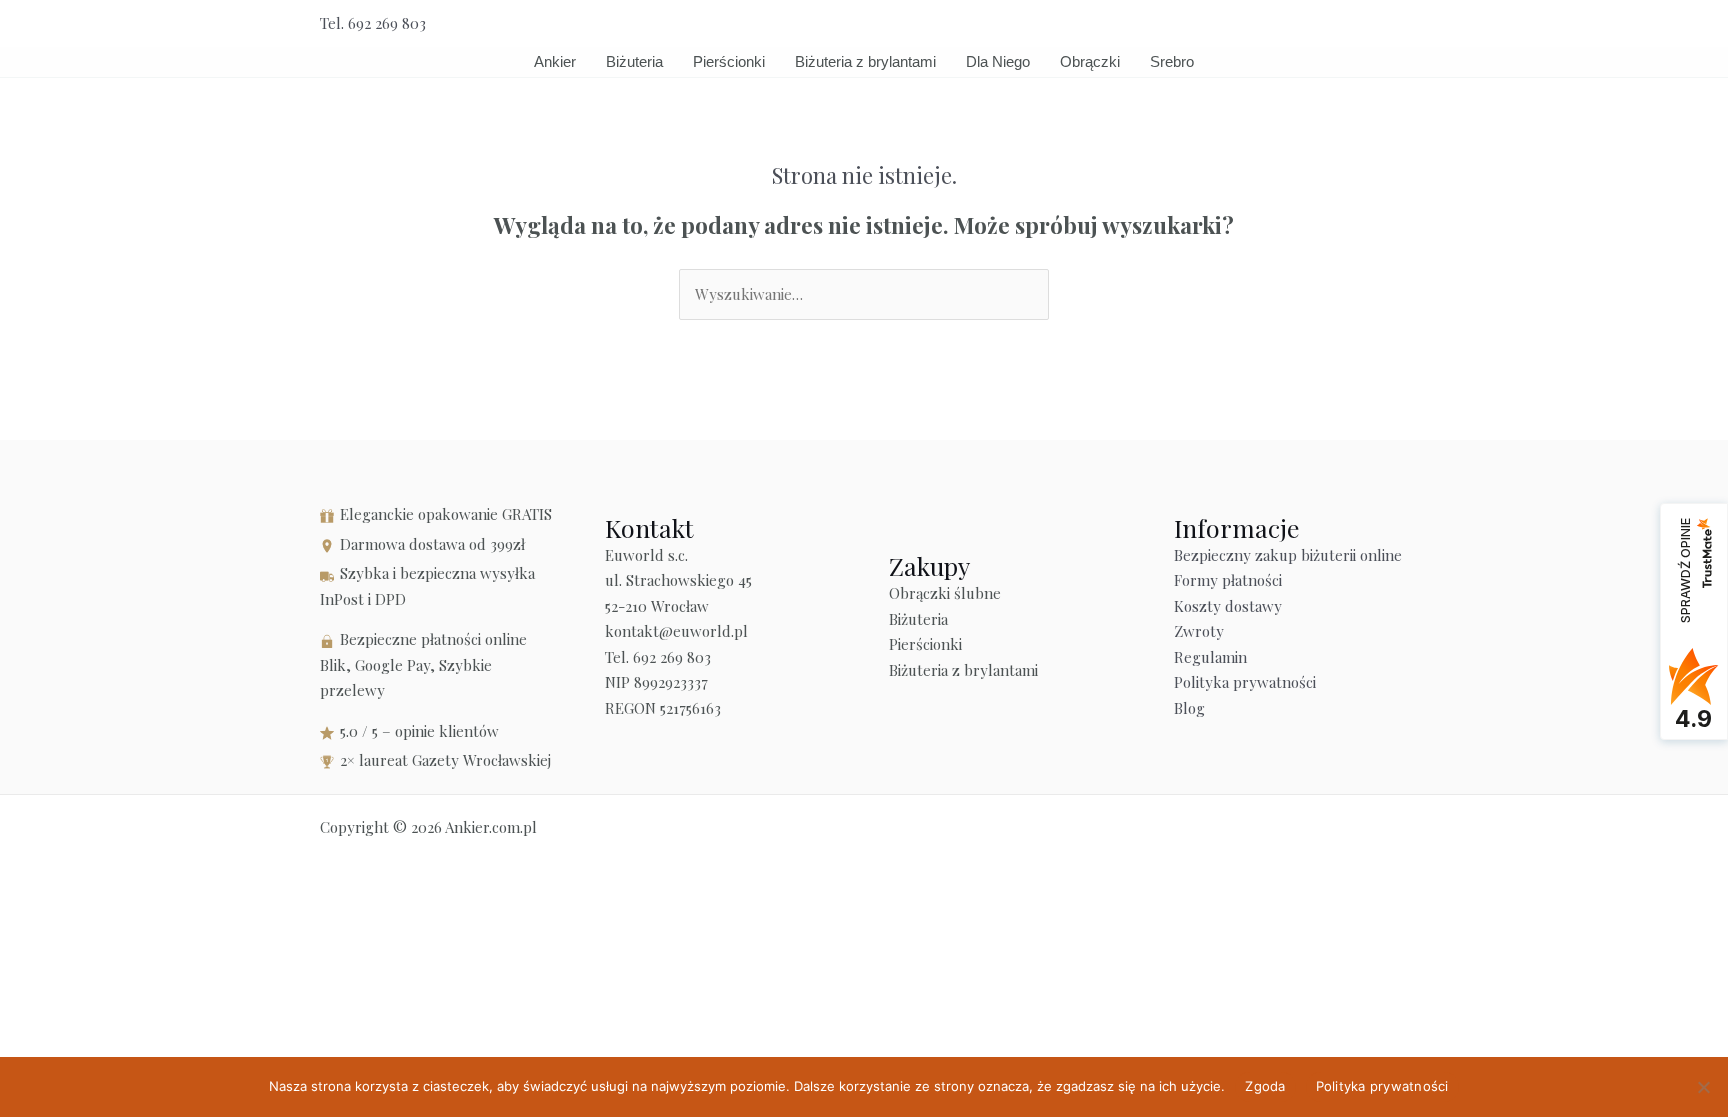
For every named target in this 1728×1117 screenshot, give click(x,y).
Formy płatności (1228, 580)
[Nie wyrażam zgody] (1703, 1087)
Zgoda (1265, 1086)
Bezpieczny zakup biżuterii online (1288, 555)
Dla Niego (998, 61)
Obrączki (1090, 61)
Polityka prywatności (1245, 682)
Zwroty (1199, 631)
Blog (1189, 708)
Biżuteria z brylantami (865, 61)
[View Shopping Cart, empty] (1355, 23)
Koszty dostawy (1228, 606)
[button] (1401, 23)
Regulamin (1210, 657)
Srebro (1172, 61)
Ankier (555, 61)
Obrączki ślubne (945, 593)
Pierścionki (729, 61)
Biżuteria (634, 61)
